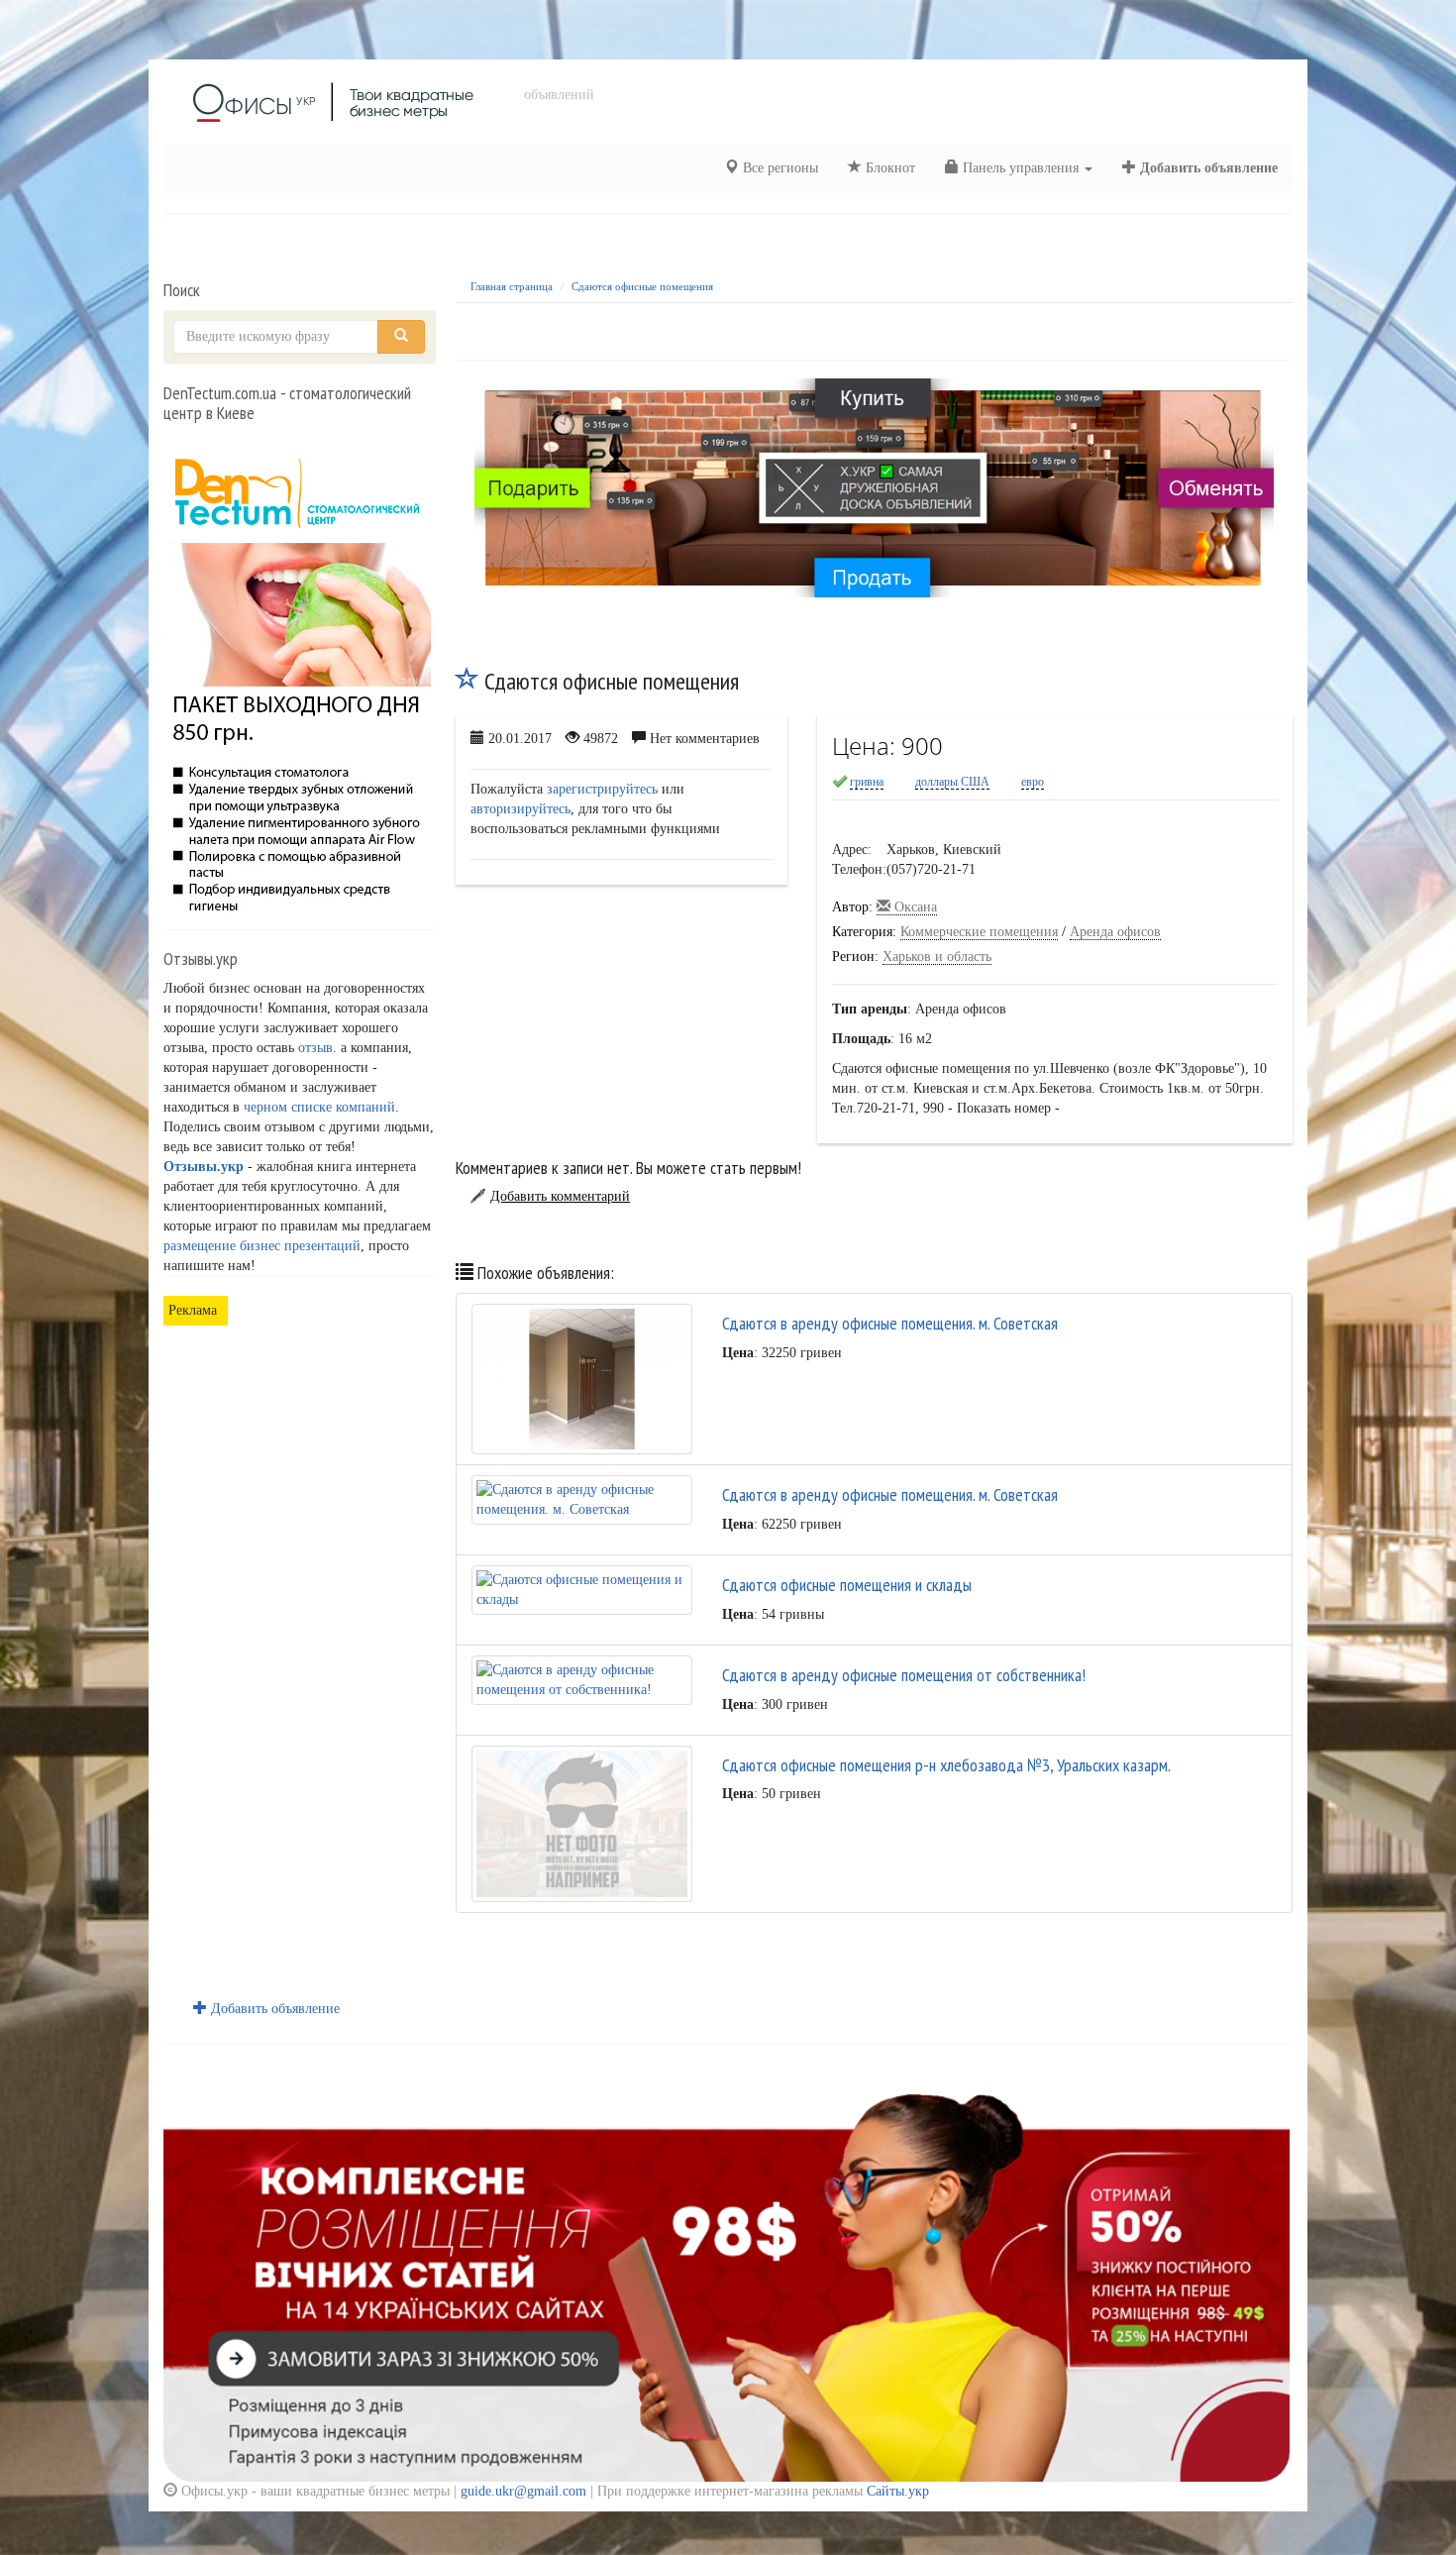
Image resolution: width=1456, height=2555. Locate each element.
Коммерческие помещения (979, 932)
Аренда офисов (1115, 932)
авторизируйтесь (520, 809)
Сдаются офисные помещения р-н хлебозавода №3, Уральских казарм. (946, 1765)
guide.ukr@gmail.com (523, 2491)
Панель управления (1021, 168)
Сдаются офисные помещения (642, 286)
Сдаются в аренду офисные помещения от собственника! (904, 1675)
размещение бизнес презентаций (262, 1246)
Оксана (914, 907)
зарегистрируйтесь (602, 789)
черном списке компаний (319, 1107)
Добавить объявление (1207, 168)
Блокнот (888, 168)
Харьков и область (937, 957)
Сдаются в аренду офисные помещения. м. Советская (890, 1323)
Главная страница (512, 286)
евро (1033, 782)
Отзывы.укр (204, 1167)
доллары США (952, 782)
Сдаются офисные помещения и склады (847, 1585)
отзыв (315, 1048)
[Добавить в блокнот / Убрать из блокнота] (468, 681)
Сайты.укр (898, 2491)
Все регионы (779, 168)
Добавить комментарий (560, 1196)
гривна (867, 782)
